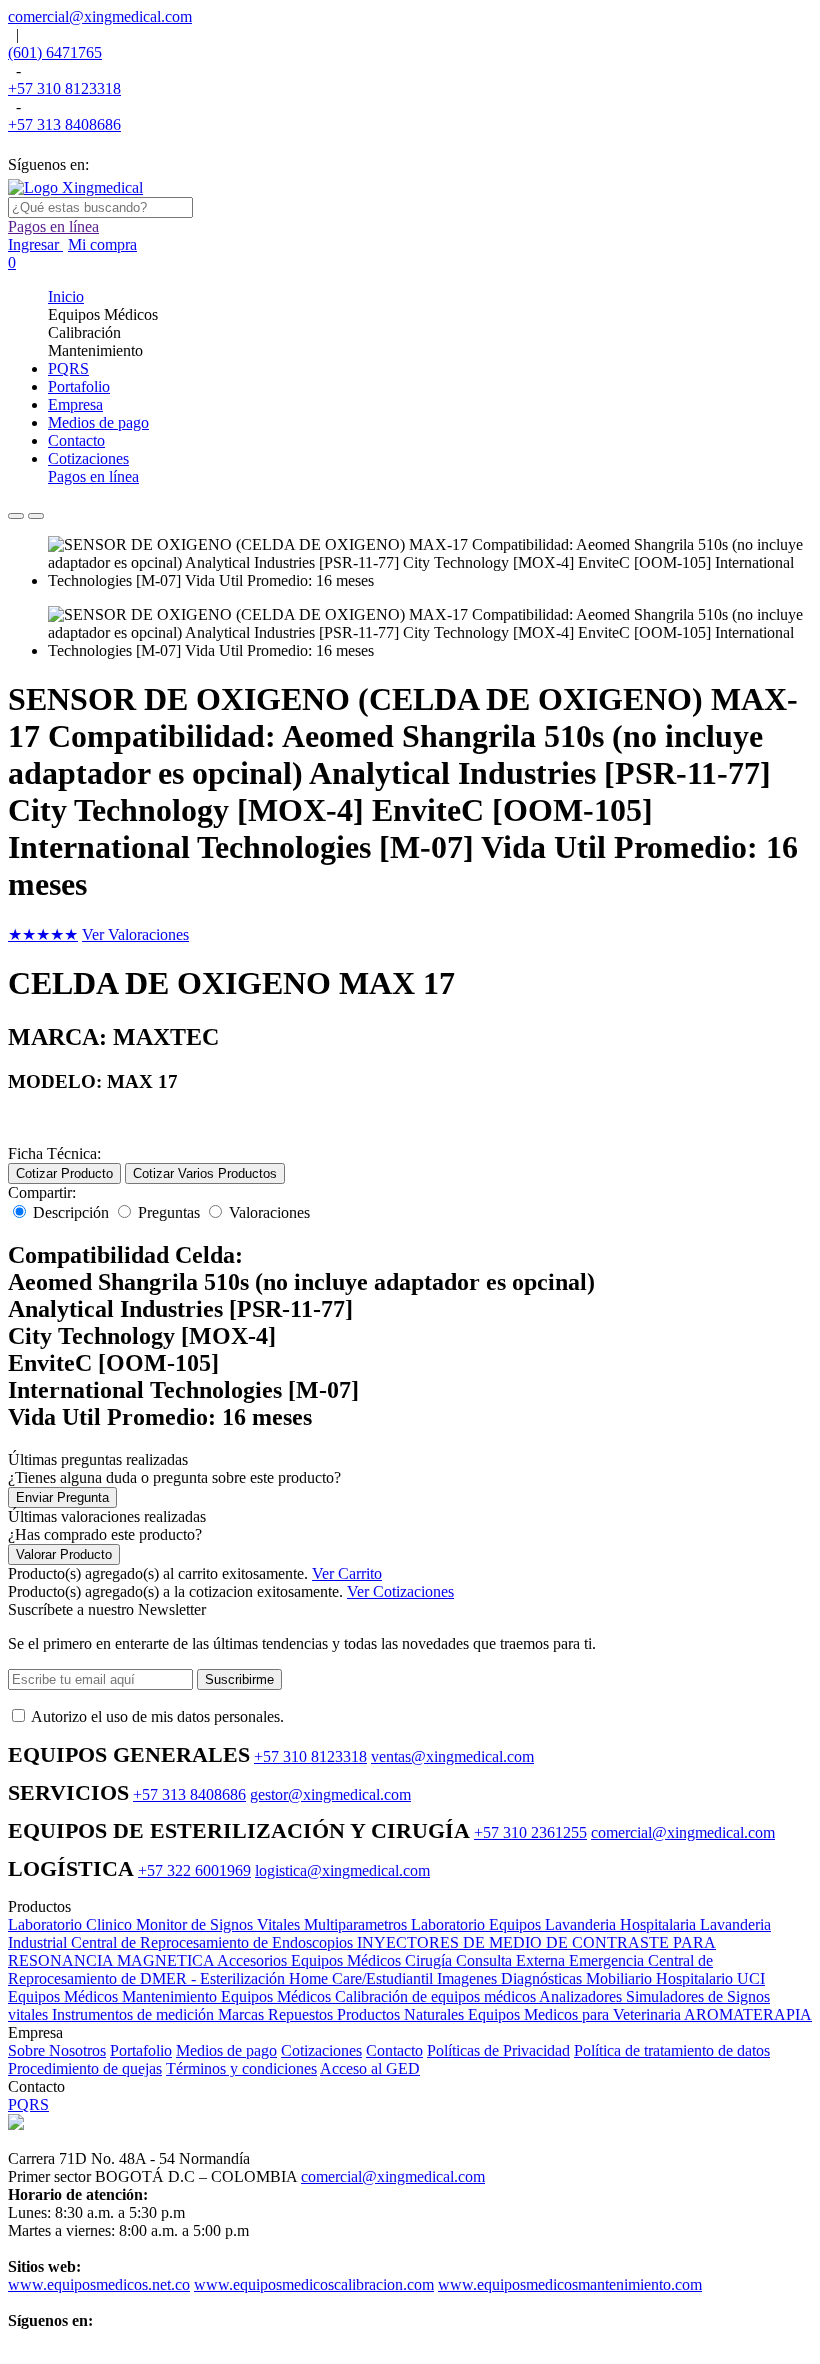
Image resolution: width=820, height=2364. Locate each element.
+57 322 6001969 (194, 1870)
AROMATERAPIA (748, 2014)
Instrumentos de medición (135, 2014)
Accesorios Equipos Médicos (311, 1960)
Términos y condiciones (241, 2068)
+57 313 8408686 (64, 124)
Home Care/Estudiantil (363, 1978)
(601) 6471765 (55, 52)
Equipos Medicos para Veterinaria (576, 2014)
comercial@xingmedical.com (100, 16)
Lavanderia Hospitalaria (622, 1924)
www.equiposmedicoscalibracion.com (314, 2284)
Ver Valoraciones (135, 934)
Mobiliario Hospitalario (661, 1978)
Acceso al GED (370, 2068)
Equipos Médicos (65, 1996)
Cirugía (430, 1960)
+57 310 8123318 (64, 88)
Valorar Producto (64, 1554)
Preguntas (169, 1212)
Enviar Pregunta (62, 1497)
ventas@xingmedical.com (452, 1756)
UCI (751, 1978)
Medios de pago (226, 2050)
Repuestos (302, 2014)
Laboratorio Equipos (478, 1924)
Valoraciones (269, 1212)
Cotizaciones (321, 2050)
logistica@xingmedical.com (342, 1870)
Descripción (71, 1212)
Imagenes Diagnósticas (511, 1978)
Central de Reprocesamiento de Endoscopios (214, 1942)
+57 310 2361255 (530, 1832)
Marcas (243, 2014)
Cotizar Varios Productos (205, 1173)
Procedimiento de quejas (85, 2068)
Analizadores (582, 1996)
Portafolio (141, 2050)
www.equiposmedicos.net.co (99, 2284)
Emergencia (608, 1960)
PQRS (28, 2104)
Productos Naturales (402, 2014)
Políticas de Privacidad (498, 2050)
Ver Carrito (347, 1573)
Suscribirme (239, 1679)
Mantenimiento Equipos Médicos (228, 1996)
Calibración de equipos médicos (437, 1996)
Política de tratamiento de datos (672, 2050)
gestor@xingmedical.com (330, 1794)
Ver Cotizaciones (400, 1591)
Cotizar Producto (64, 1173)
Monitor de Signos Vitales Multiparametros (273, 1924)
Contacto (394, 2050)
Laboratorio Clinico (72, 1924)
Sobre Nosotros (57, 2050)
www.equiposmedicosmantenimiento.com (570, 2284)
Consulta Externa (512, 1960)
